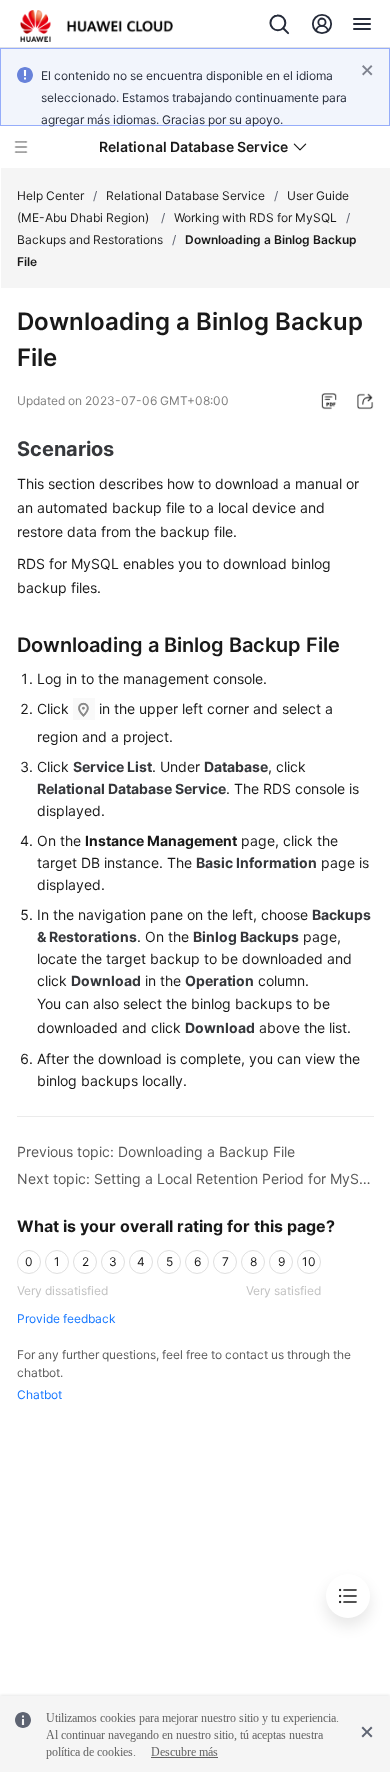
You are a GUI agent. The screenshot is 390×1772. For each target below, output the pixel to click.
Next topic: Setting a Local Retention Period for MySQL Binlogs (195, 1178)
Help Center (50, 195)
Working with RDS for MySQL (255, 217)
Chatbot (39, 1394)
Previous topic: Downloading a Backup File (156, 1151)
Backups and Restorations (90, 239)
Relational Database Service (185, 195)
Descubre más (184, 1752)
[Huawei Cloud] (96, 26)
